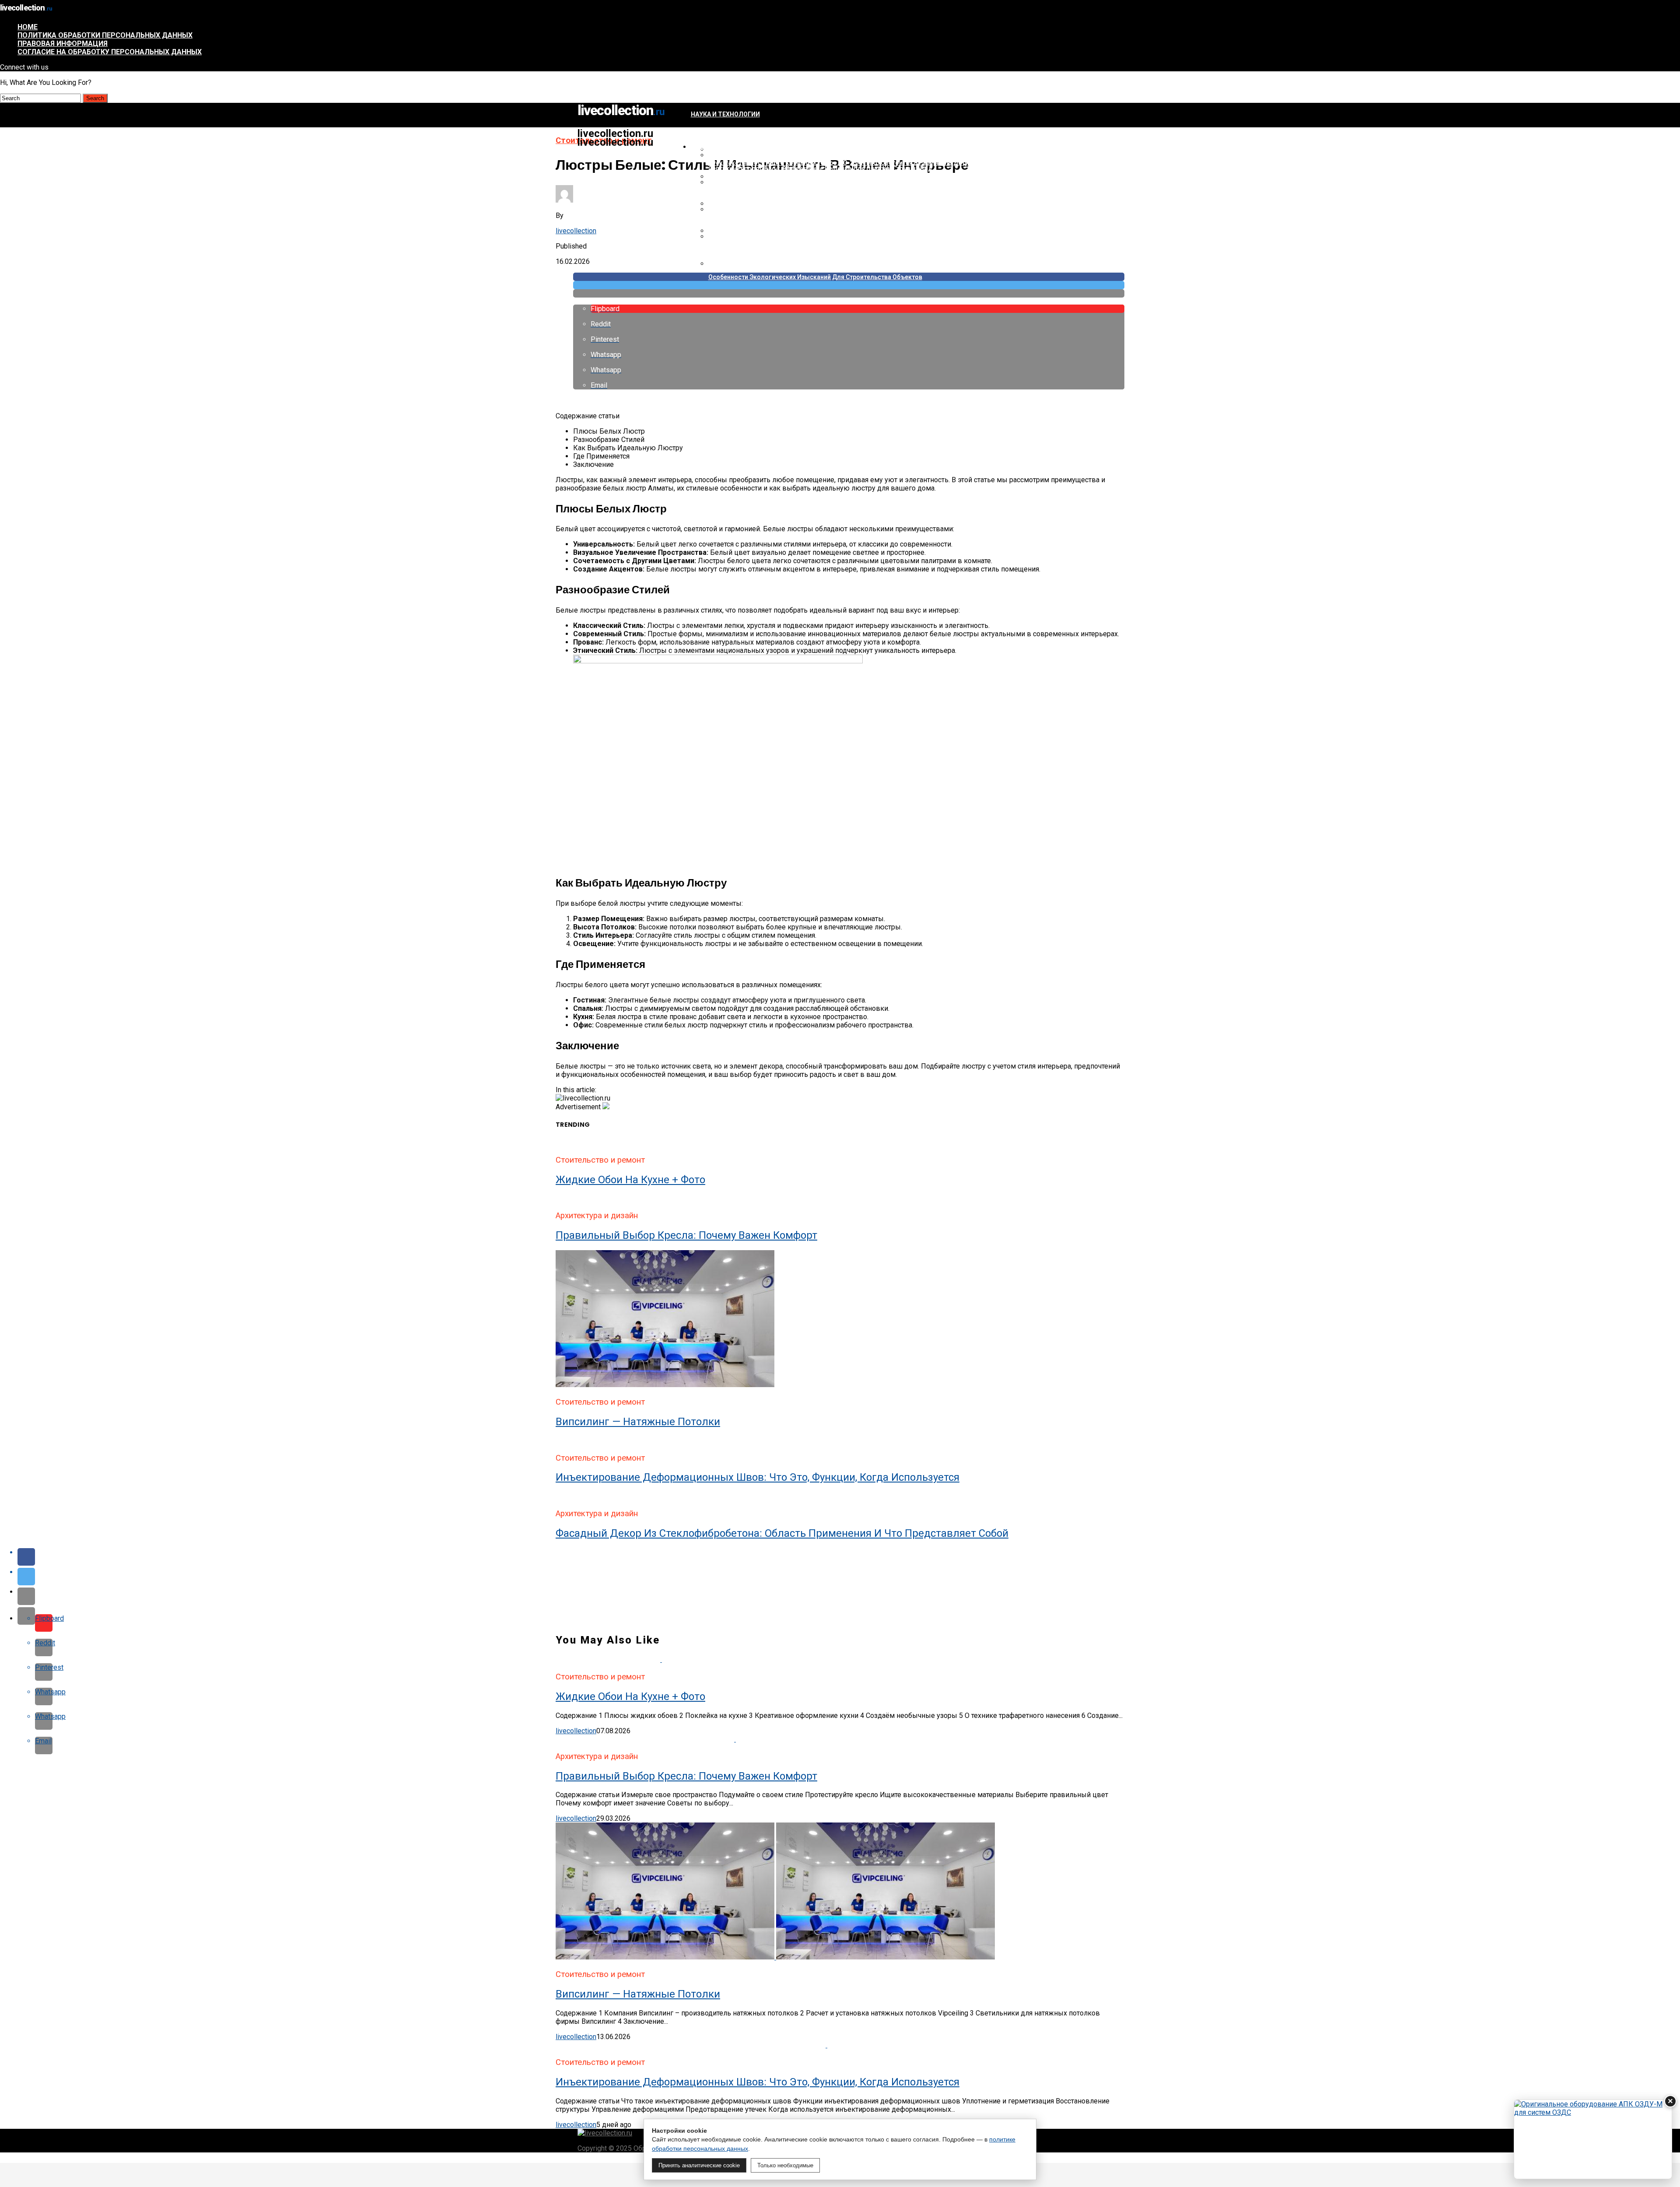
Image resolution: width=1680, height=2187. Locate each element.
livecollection (576, 231)
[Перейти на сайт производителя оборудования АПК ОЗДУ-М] (1593, 2139)
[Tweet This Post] (849, 285)
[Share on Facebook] (849, 1557)
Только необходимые (785, 2165)
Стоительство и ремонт (733, 147)
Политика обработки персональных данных (105, 35)
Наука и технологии (725, 114)
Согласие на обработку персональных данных (110, 52)
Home (28, 27)
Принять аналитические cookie (699, 2165)
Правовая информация (63, 44)
